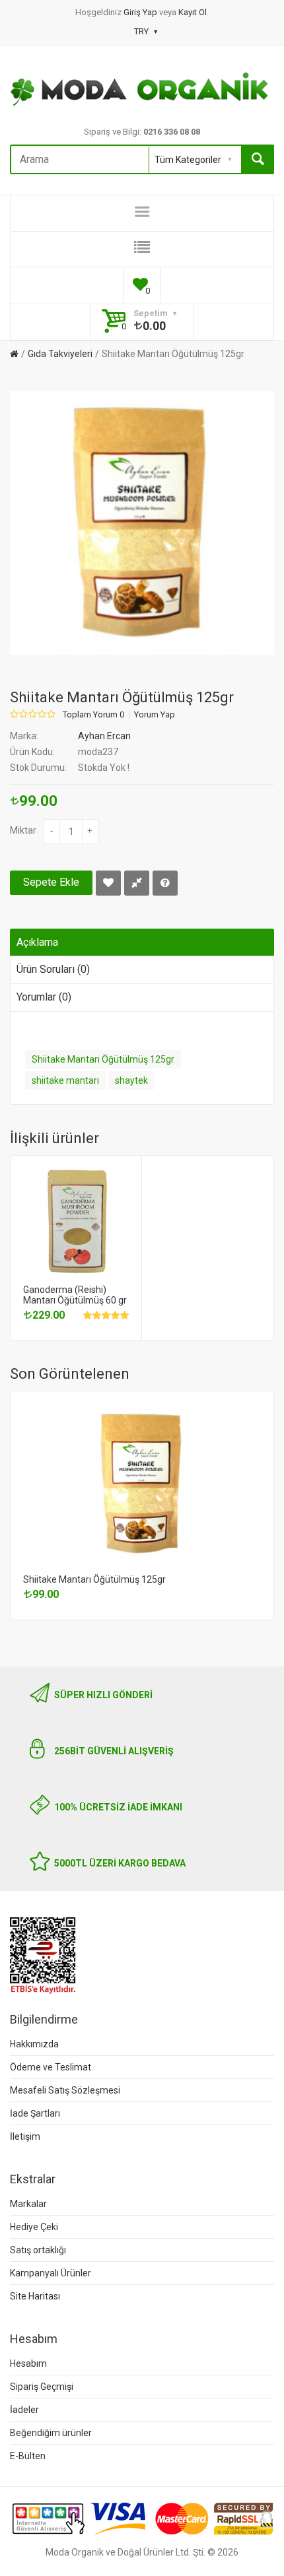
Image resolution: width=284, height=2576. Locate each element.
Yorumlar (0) (44, 997)
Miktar (23, 830)
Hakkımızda (34, 2044)
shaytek (131, 1080)
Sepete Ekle (51, 882)
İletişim (25, 2136)
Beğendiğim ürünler (51, 2433)
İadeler (24, 2410)
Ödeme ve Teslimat (51, 2067)
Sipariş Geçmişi (42, 2387)
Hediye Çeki (34, 2227)
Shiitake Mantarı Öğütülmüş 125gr (173, 354)
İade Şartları (35, 2113)
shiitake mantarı (65, 1080)
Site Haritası (35, 2296)
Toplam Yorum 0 (93, 715)
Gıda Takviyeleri (60, 354)
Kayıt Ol (193, 12)
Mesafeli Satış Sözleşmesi (65, 2090)
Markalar (28, 2204)
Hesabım (28, 2363)
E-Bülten (28, 2456)
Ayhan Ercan (104, 736)
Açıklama (37, 942)
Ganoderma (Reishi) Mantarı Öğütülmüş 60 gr (75, 1295)
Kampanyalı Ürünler (51, 2273)
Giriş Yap (141, 12)
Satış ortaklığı (38, 2250)
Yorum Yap (155, 715)
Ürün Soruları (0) (53, 969)
